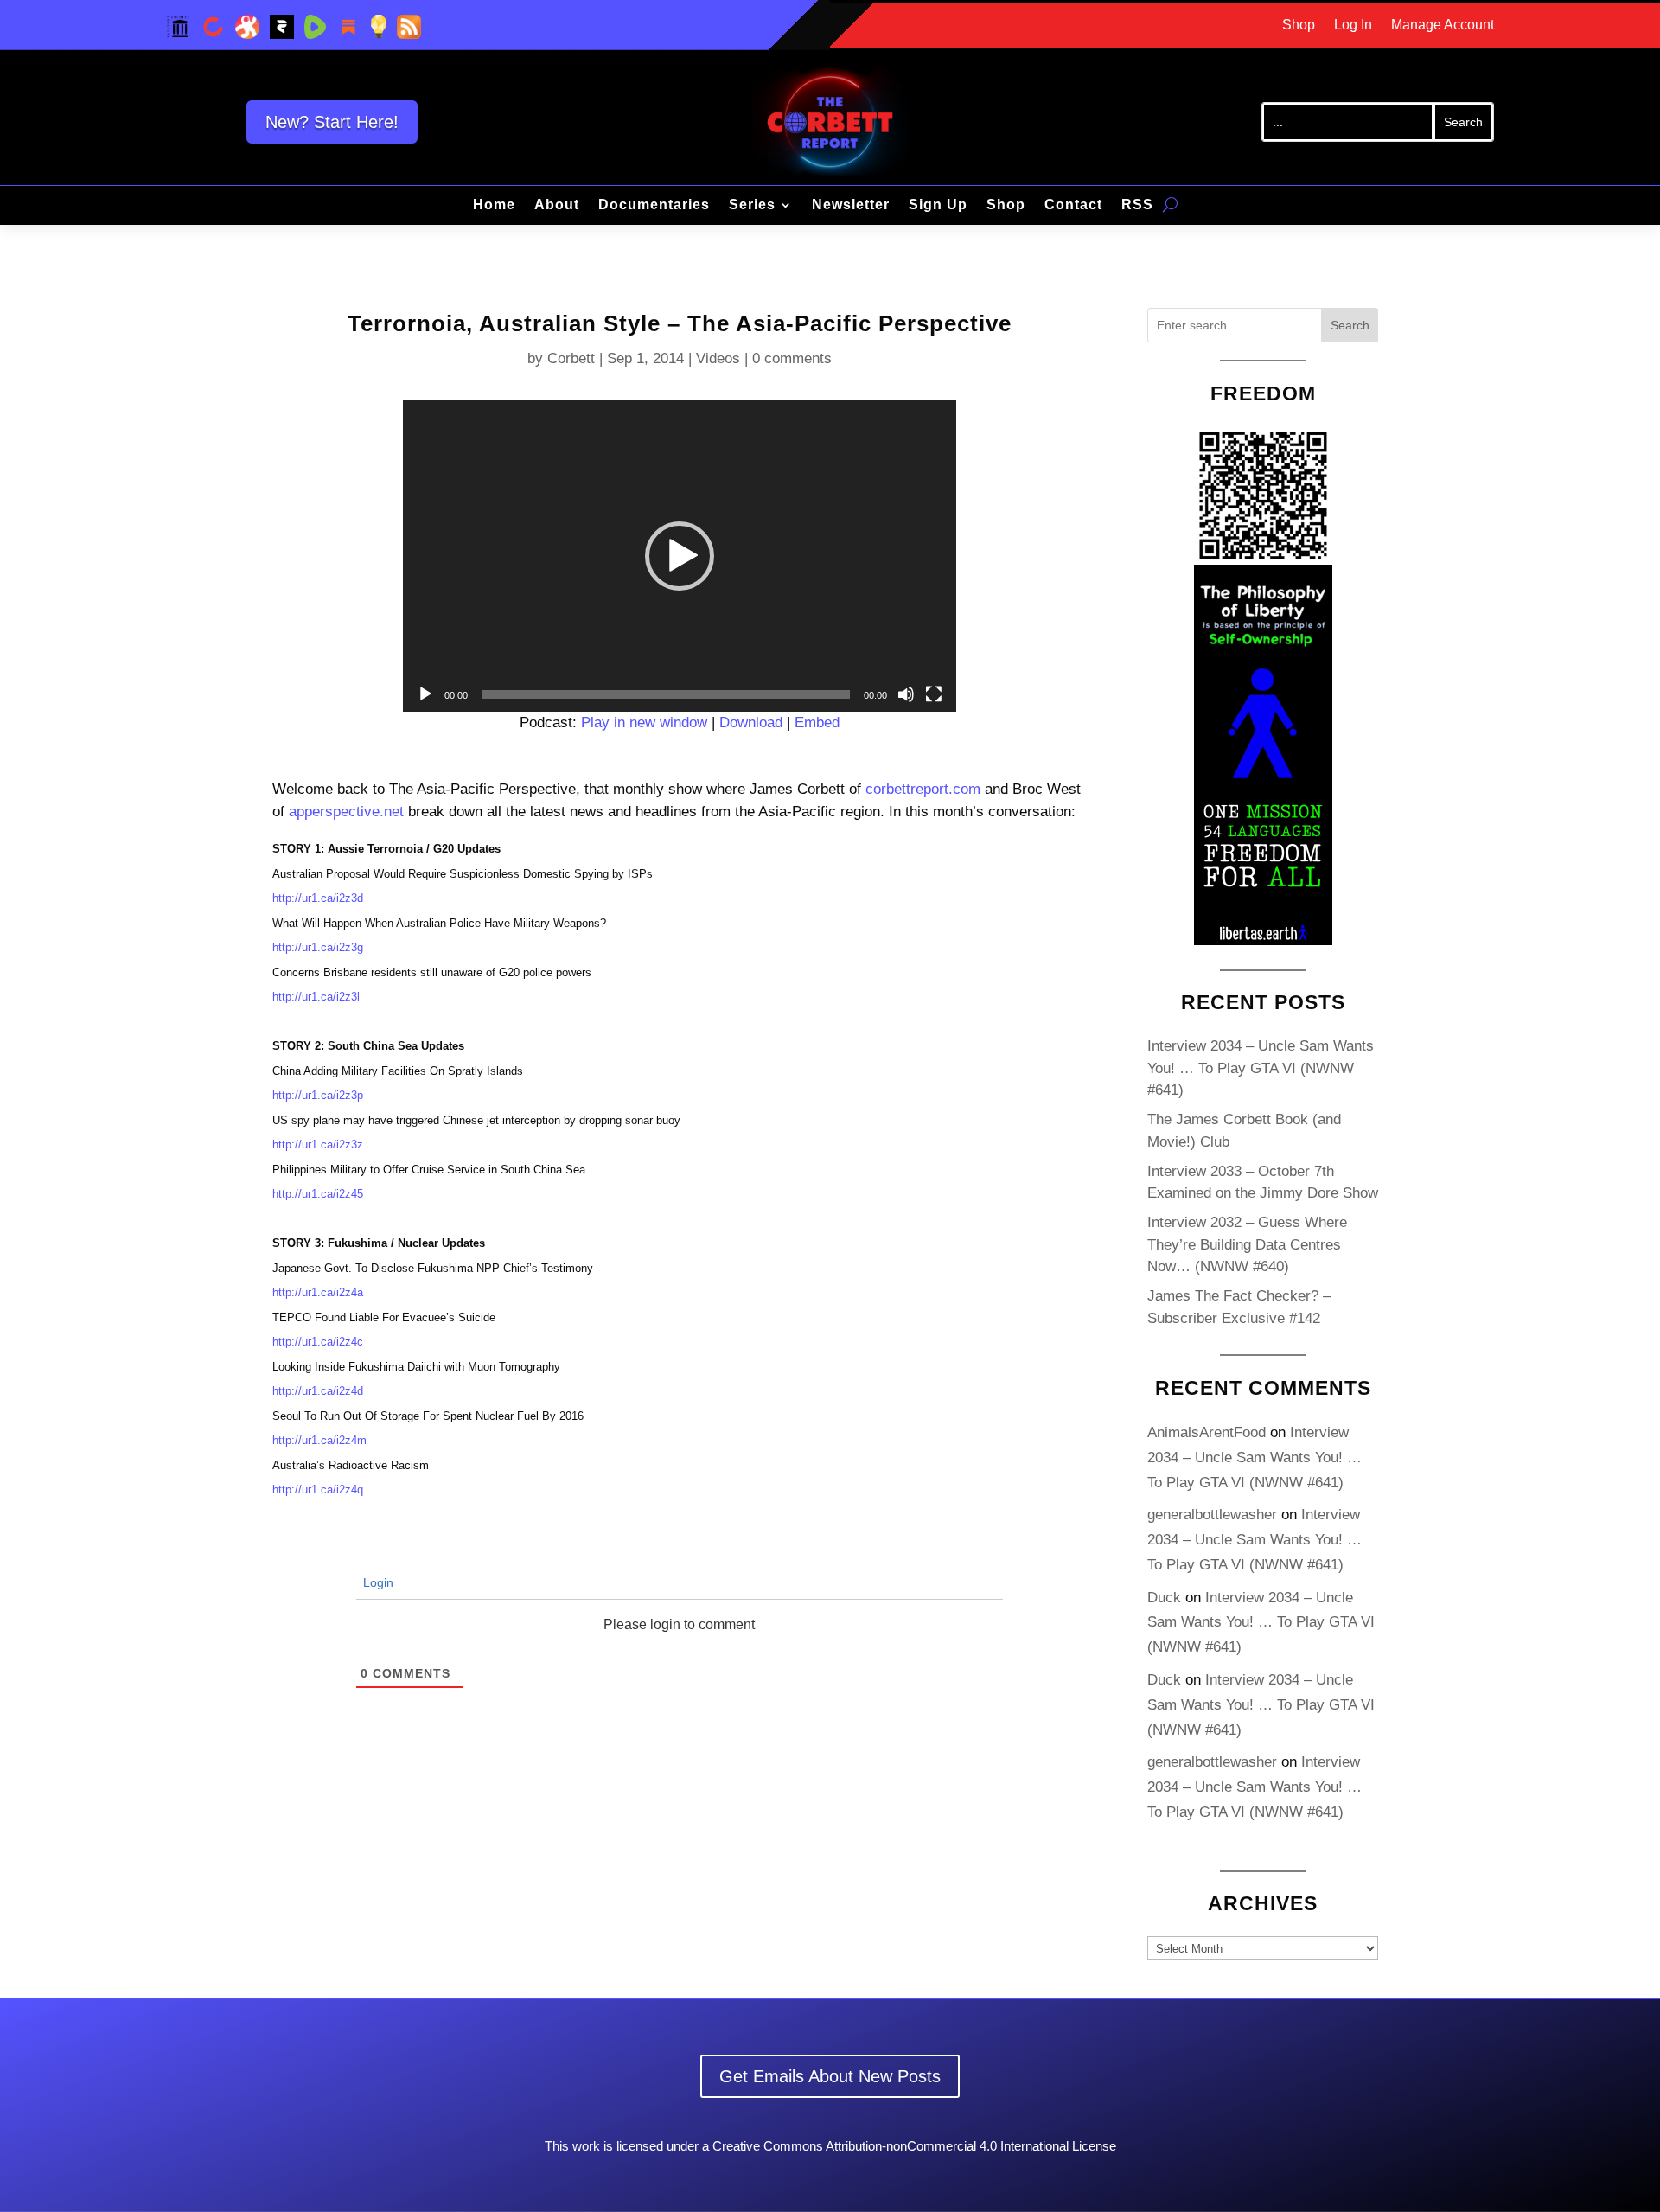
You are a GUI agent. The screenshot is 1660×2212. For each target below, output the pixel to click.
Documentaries (654, 205)
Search (1350, 325)
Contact (1073, 205)
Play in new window (644, 722)
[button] (680, 556)
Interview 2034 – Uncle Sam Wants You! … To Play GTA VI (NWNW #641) (1261, 1068)
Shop (1299, 26)
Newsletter (851, 205)
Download (751, 722)
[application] (680, 556)
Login (377, 1582)
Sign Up (938, 205)
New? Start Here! (332, 122)
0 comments (792, 358)
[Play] (425, 694)
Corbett (571, 358)
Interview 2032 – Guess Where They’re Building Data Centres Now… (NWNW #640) (1247, 1244)
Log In (1353, 26)
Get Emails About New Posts (830, 2076)
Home (494, 205)
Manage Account (1443, 26)
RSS (1137, 205)
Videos (718, 358)
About (557, 205)
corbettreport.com (923, 789)
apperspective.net (346, 812)
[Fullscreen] (934, 694)
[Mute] (906, 694)
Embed (817, 722)
